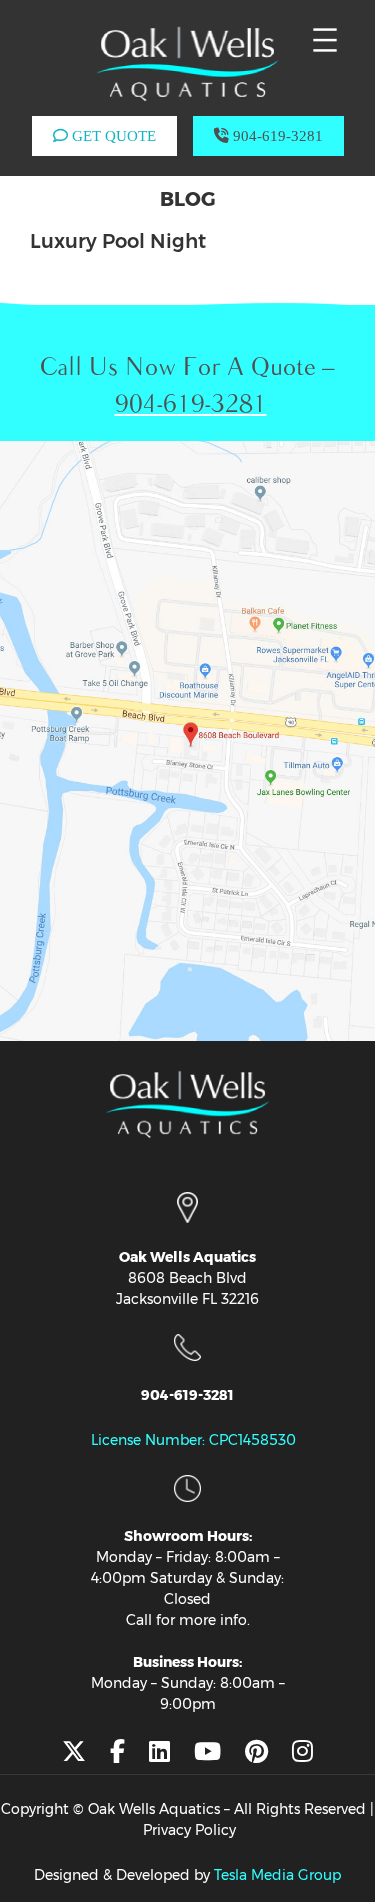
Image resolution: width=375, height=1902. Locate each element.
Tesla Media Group (277, 1875)
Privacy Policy (189, 1830)
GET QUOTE (112, 136)
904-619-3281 (276, 136)
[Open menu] (325, 40)
